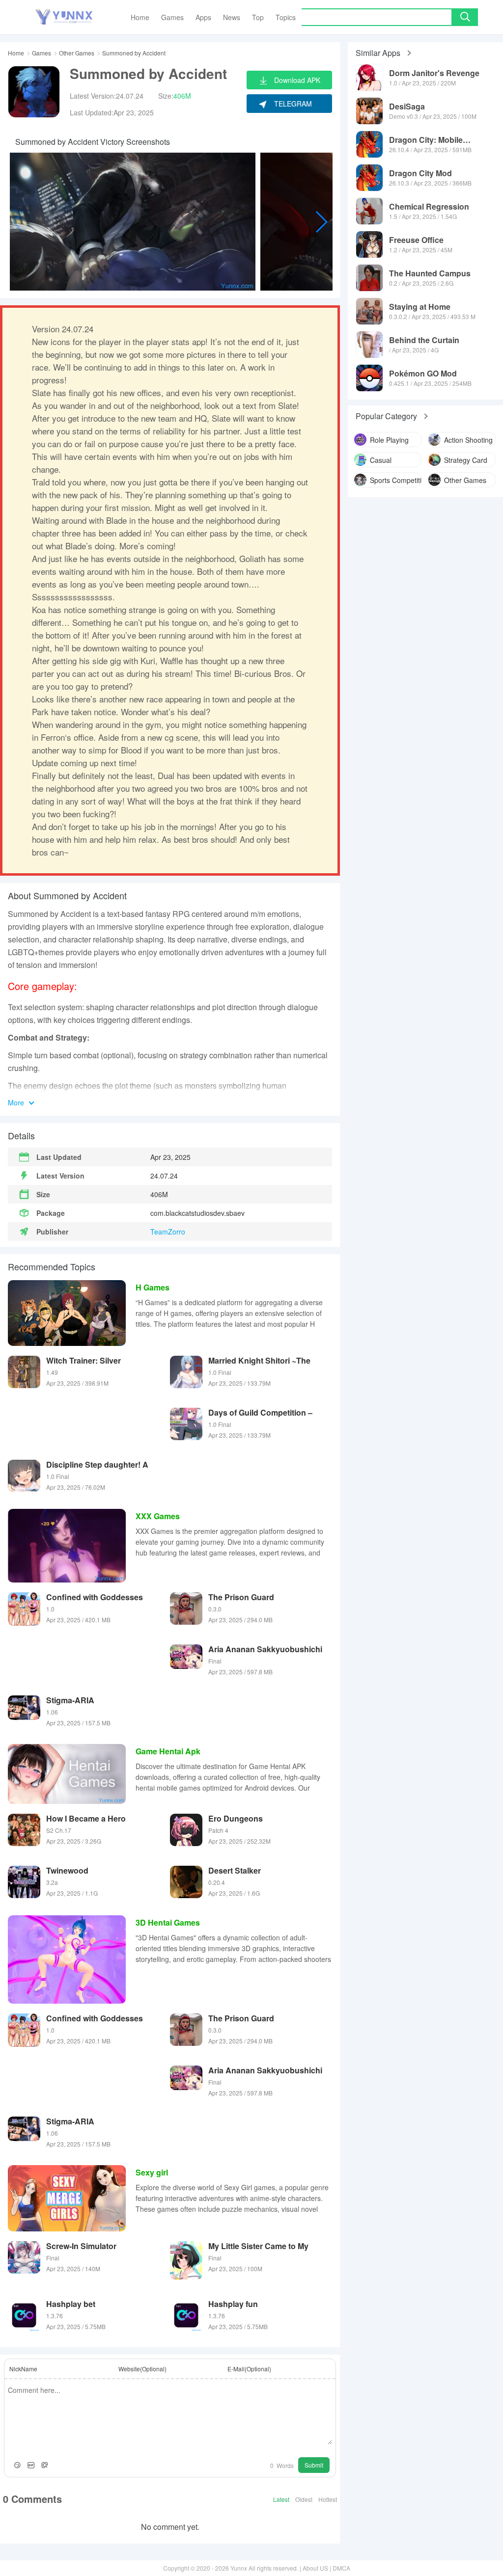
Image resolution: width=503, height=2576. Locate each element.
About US (315, 2568)
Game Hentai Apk (168, 1751)
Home (16, 53)
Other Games (77, 53)
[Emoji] (17, 2465)
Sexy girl (152, 2172)
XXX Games (158, 1516)
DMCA (341, 2568)
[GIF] (31, 2465)
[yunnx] (64, 17)
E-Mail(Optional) (249, 2369)
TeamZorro (168, 1232)
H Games (153, 1287)
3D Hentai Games (168, 1922)
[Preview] (45, 2465)
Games (42, 53)
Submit (314, 2465)
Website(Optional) (142, 2369)
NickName (23, 2369)
